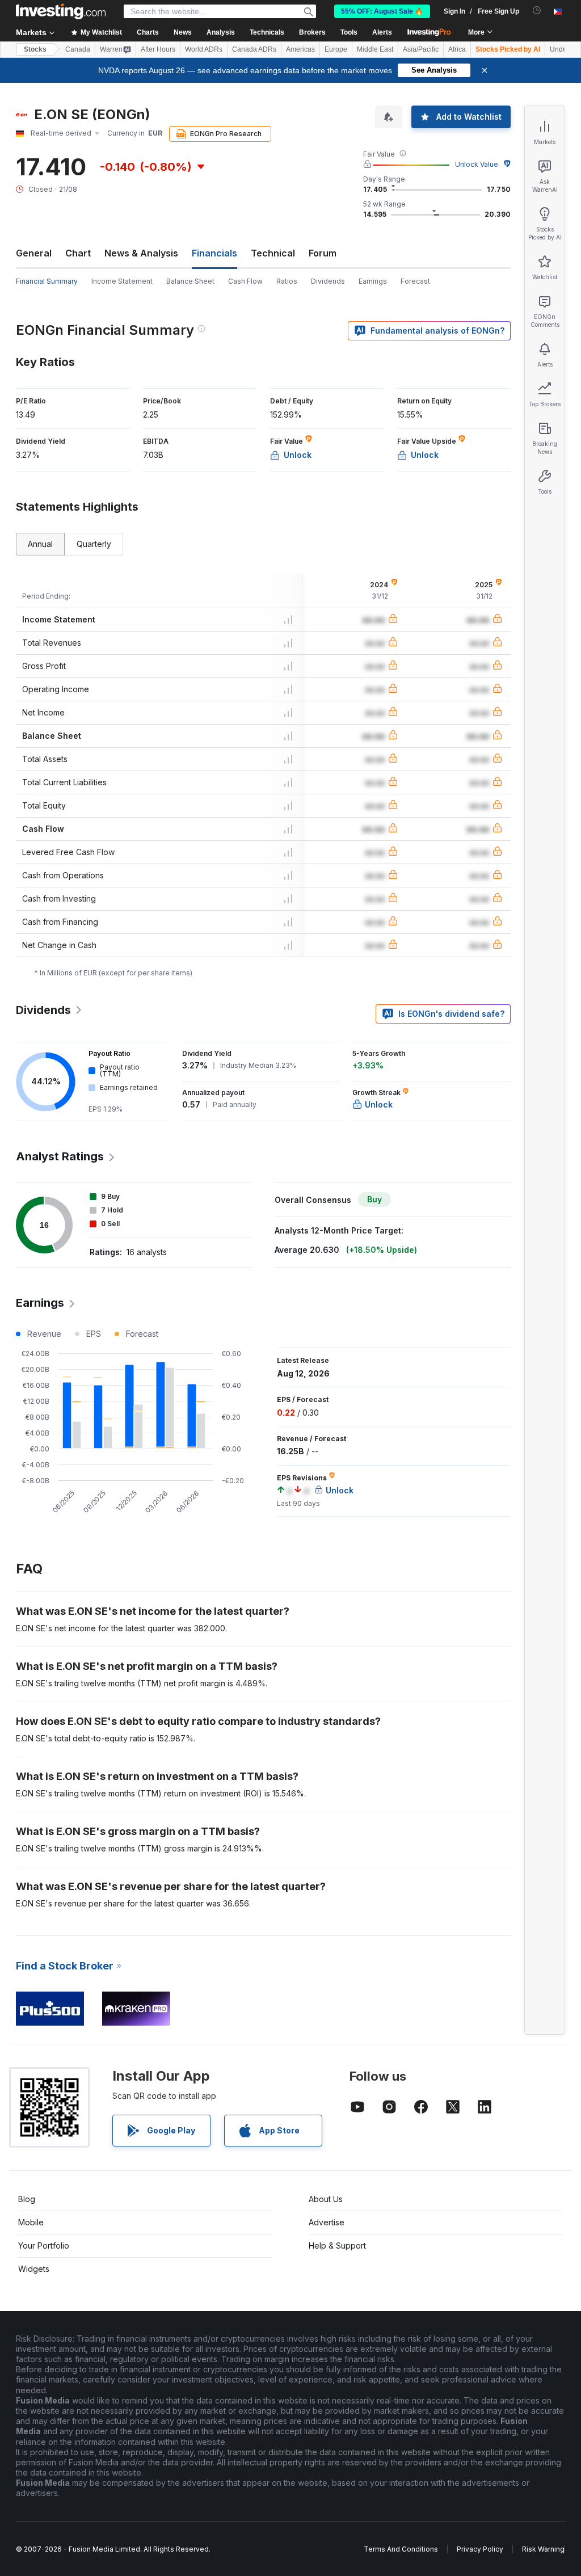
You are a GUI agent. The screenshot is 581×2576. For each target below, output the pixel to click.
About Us (326, 2199)
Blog (27, 2199)
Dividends (328, 281)
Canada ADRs (254, 49)
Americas (300, 49)
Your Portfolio (44, 2245)
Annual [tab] (40, 544)
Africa (457, 49)
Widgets (34, 2269)
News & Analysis (141, 253)
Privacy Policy (480, 2549)
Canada (78, 49)
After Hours (158, 49)
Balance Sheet (190, 281)
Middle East (375, 49)
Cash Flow (245, 281)
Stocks (35, 49)
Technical (273, 253)
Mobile (31, 2222)
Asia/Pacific (421, 49)
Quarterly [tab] (94, 544)
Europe (336, 49)
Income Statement (122, 281)
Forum (323, 253)
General (34, 253)
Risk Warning (543, 2549)
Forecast (415, 281)
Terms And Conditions (401, 2549)
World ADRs (204, 49)
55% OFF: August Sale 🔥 (382, 11)
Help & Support (337, 2245)
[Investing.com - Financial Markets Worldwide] (61, 11)
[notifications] (537, 10)
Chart (78, 253)
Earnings (373, 281)
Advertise (327, 2222)
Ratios (287, 281)
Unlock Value (477, 164)
